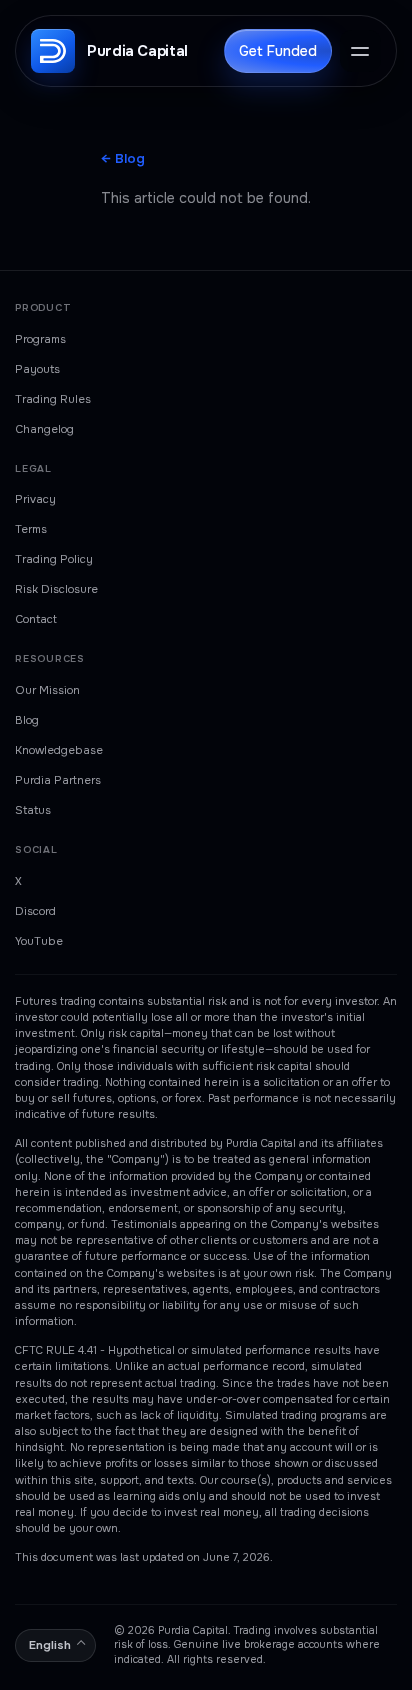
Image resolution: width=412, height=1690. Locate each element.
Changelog (44, 429)
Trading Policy (54, 559)
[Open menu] (360, 50)
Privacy (35, 499)
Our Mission (47, 690)
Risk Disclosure (56, 589)
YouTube (39, 941)
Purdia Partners (58, 780)
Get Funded (278, 51)
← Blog (123, 158)
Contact (36, 619)
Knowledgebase (59, 750)
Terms (31, 529)
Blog (27, 720)
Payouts (37, 369)
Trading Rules (53, 399)
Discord (35, 911)
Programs (40, 339)
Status (33, 810)
